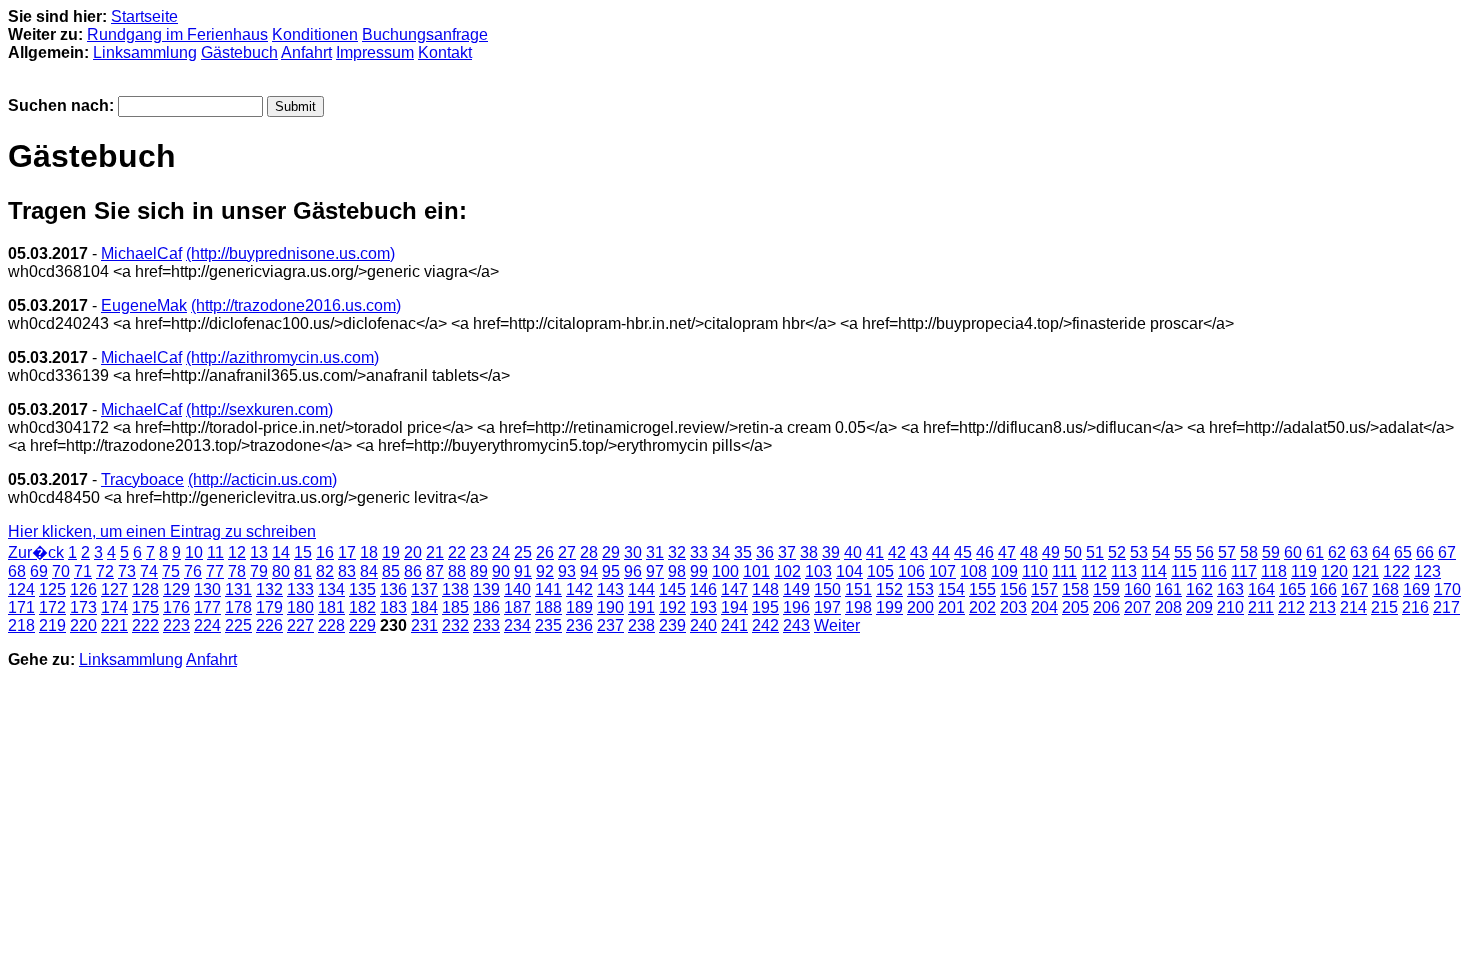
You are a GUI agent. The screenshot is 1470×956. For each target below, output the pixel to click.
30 (633, 552)
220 (83, 625)
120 (1334, 571)
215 (1384, 607)
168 (1385, 589)
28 (589, 552)
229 (362, 625)
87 (435, 571)
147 (734, 589)
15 (303, 552)
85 (391, 571)
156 (1013, 589)
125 (52, 589)
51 (1095, 552)
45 (963, 552)
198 (858, 607)
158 (1075, 589)
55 (1183, 552)
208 (1168, 607)
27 (567, 552)
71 (83, 571)
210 (1230, 607)
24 (501, 552)
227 (300, 625)
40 (853, 552)
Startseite (144, 16)
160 (1137, 589)
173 (83, 607)
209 (1199, 607)
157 (1044, 589)
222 (145, 625)
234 (517, 625)
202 (982, 607)
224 (207, 625)
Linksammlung (145, 52)
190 (610, 607)
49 (1051, 552)
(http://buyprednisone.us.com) (290, 253)
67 (1447, 552)
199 (889, 607)
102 (787, 571)
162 (1199, 589)
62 (1337, 552)
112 (1094, 571)
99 (699, 571)
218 (21, 625)
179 (269, 607)
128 (145, 589)
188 (548, 607)
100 (725, 571)
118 (1274, 571)
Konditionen (315, 34)
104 (849, 571)
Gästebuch (239, 52)
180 (300, 607)
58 (1249, 552)
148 (765, 589)
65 (1403, 552)
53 (1139, 552)
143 (610, 589)
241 (734, 625)
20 (413, 552)
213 (1322, 607)
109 (1004, 571)
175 (145, 607)
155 (982, 589)
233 (486, 625)
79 (259, 571)
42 (897, 552)
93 (567, 571)
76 (193, 571)
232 (455, 625)
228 (331, 625)
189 (579, 607)
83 (347, 571)
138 (455, 589)
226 (269, 625)
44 (941, 552)
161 (1168, 589)
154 (951, 589)
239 (672, 625)
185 (455, 607)
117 (1244, 571)
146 (703, 589)
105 (880, 571)
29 (611, 552)
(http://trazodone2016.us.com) (296, 305)
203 (1013, 607)
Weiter (837, 625)
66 (1425, 552)
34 (721, 552)
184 (424, 607)
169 (1416, 589)
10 (194, 552)
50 (1073, 552)
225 (238, 625)
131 (238, 589)
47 (1007, 552)
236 (579, 625)
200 (920, 607)
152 (889, 589)
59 (1271, 552)
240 (703, 625)
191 (641, 607)
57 (1227, 552)
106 (911, 571)
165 (1292, 589)
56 (1205, 552)
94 (589, 571)
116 (1214, 571)
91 (523, 571)
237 (610, 625)
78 (237, 571)
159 (1106, 589)
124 (21, 589)
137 (424, 589)
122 (1396, 571)
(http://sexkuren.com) (259, 409)
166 (1323, 589)
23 (479, 552)
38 (809, 552)
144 (641, 589)
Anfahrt (306, 52)
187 (517, 607)
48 (1029, 552)
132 (269, 589)
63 (1359, 552)
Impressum (375, 52)
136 (393, 589)
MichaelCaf (141, 253)
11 (215, 552)
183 (393, 607)
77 (215, 571)
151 (858, 589)
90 (501, 571)
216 (1415, 607)
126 (83, 589)
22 (457, 552)
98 (677, 571)
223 (176, 625)
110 (1035, 571)
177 (207, 607)
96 (633, 571)
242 (765, 625)
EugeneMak (144, 305)
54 (1161, 552)
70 (61, 571)
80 (281, 571)
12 (237, 552)
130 (207, 589)
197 (827, 607)
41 (875, 552)
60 (1293, 552)
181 (331, 607)
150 (827, 589)
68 (17, 571)
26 (545, 552)
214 (1353, 607)
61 (1315, 552)
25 (523, 552)
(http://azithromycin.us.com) (282, 357)
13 (259, 552)
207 (1137, 607)
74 (149, 571)
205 (1075, 607)
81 (303, 571)
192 (672, 607)
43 (919, 552)
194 (734, 607)
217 (1446, 607)
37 (787, 552)
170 (1447, 589)
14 (281, 552)
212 (1291, 607)
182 (362, 607)
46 (985, 552)
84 (369, 571)
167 (1354, 589)
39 (831, 552)
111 (1064, 571)
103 (818, 571)
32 (677, 552)
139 (486, 589)
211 (1261, 607)
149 (796, 589)
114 (1154, 571)
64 (1381, 552)
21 (435, 552)
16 (325, 552)
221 (114, 625)
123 (1427, 571)
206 (1106, 607)
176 (176, 607)
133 (300, 589)
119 (1304, 571)
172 (52, 607)
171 (21, 607)
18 (369, 552)
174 (114, 607)
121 (1365, 571)
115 (1184, 571)
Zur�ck (36, 552)
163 (1230, 589)
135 (362, 589)
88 (457, 571)
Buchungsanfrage (425, 34)
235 (548, 625)
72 (105, 571)
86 (413, 571)
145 (672, 589)
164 (1261, 589)
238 (641, 625)
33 (699, 552)
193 (703, 607)
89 (479, 571)
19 (391, 552)
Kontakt (445, 52)
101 (756, 571)
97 (655, 571)
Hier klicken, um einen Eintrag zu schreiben (162, 531)
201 (951, 607)
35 (743, 552)
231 (424, 625)
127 (114, 589)
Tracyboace (142, 479)
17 (347, 552)
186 (486, 607)
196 (796, 607)
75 (171, 571)
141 (548, 589)
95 (611, 571)
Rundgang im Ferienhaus (177, 34)
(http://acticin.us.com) (262, 479)
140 (517, 589)
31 (655, 552)
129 (176, 589)
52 (1117, 552)
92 (545, 571)
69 (39, 571)
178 (238, 607)
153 (920, 589)
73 (127, 571)
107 (942, 571)
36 (765, 552)
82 (325, 571)
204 (1044, 607)
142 (579, 589)
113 (1124, 571)
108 (973, 571)
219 (52, 625)
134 (331, 589)
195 (765, 607)
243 (796, 625)
